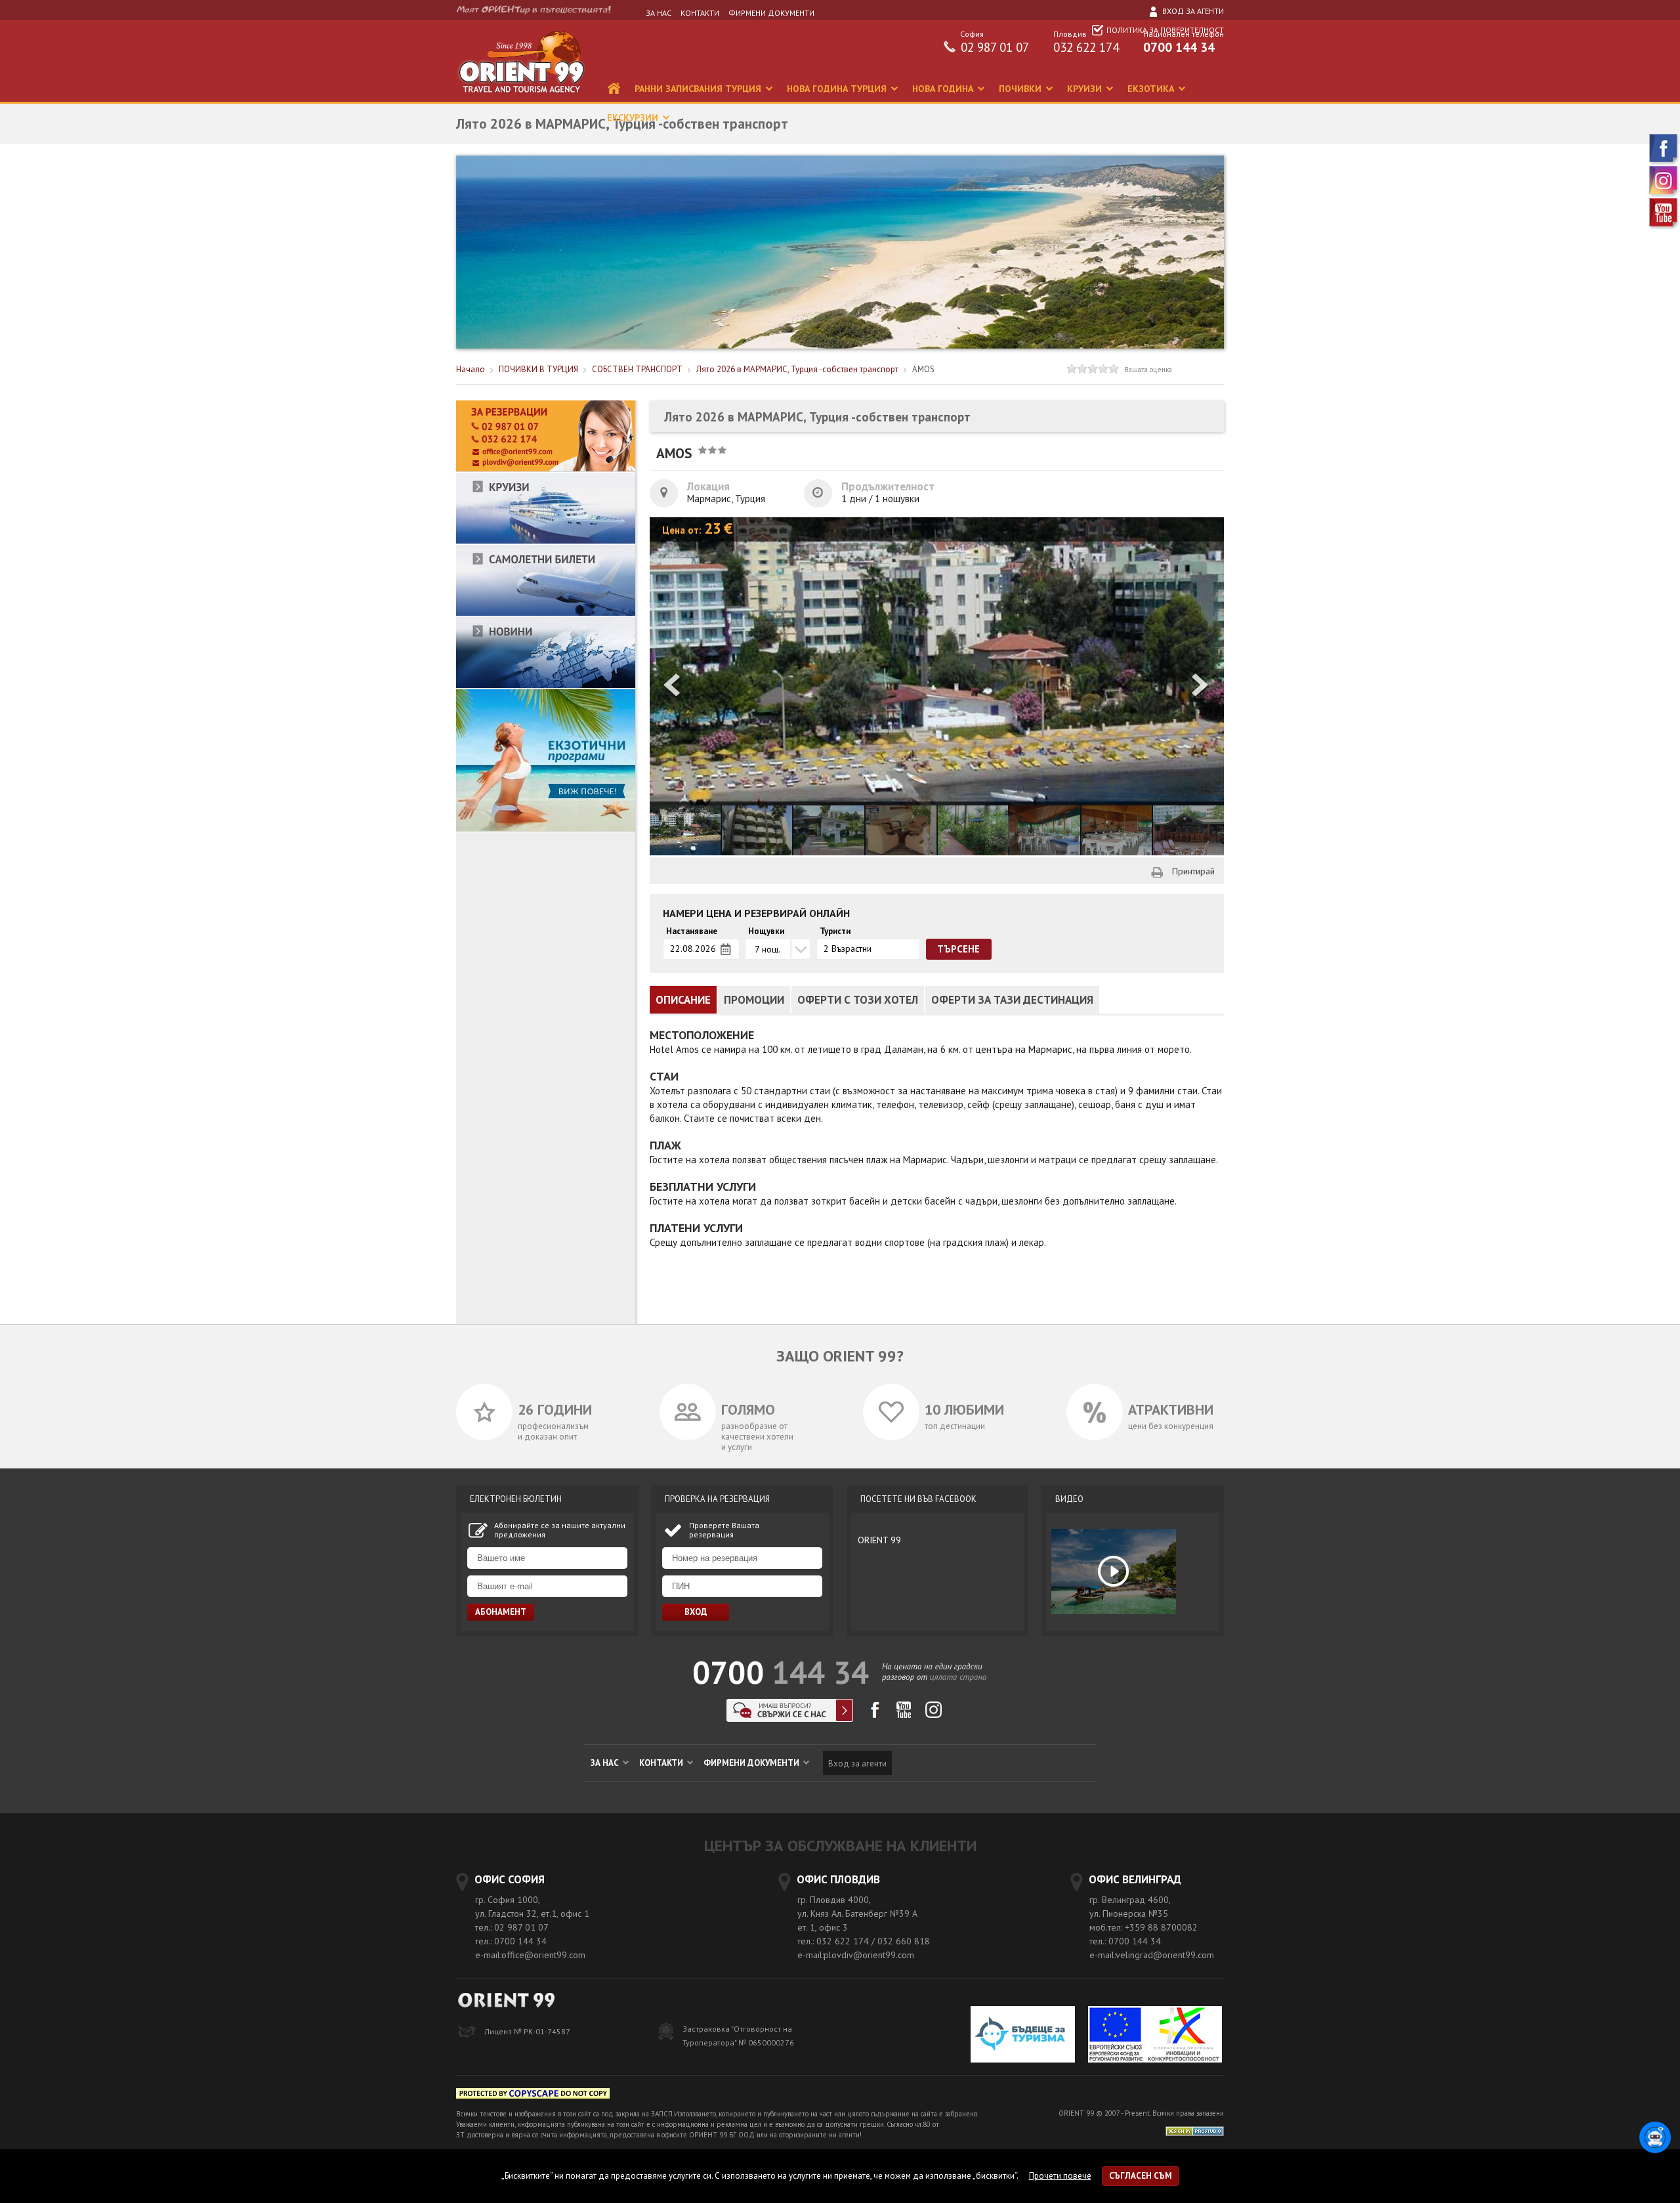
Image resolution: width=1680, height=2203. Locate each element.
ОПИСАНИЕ (683, 1000)
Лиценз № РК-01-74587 (527, 2031)
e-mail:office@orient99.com (530, 1955)
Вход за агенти (1192, 11)
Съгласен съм (1141, 2176)
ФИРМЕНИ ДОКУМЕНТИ (771, 13)
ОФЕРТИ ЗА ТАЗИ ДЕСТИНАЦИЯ (1012, 1000)
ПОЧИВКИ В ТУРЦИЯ (538, 369)
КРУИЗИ (1086, 89)
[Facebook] (1664, 162)
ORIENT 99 (879, 1540)
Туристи (835, 931)
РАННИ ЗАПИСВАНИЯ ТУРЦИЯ (699, 89)
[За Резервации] (546, 469)
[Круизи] (546, 541)
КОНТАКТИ (700, 13)
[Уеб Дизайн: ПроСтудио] (1195, 2130)
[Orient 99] (521, 99)
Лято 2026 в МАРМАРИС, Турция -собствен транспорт (797, 369)
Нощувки (766, 931)
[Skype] (790, 1718)
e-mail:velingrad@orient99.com (1152, 1955)
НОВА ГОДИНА (944, 89)
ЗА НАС (659, 13)
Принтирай (1193, 871)
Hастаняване (692, 931)
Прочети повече (1060, 2176)
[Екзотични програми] (546, 829)
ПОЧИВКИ (1021, 89)
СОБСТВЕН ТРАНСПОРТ (637, 369)
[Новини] (546, 686)
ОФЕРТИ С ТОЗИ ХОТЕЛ (858, 1000)
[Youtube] (1664, 227)
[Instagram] (1664, 195)
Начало (471, 369)
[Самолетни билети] (546, 613)
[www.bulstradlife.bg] (533, 2096)
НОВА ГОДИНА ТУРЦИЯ (838, 89)
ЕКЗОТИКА (1152, 89)
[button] (1201, 686)
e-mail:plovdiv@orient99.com (856, 1955)
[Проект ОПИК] (1155, 2036)
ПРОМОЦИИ (754, 1000)
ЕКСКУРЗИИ (634, 118)
